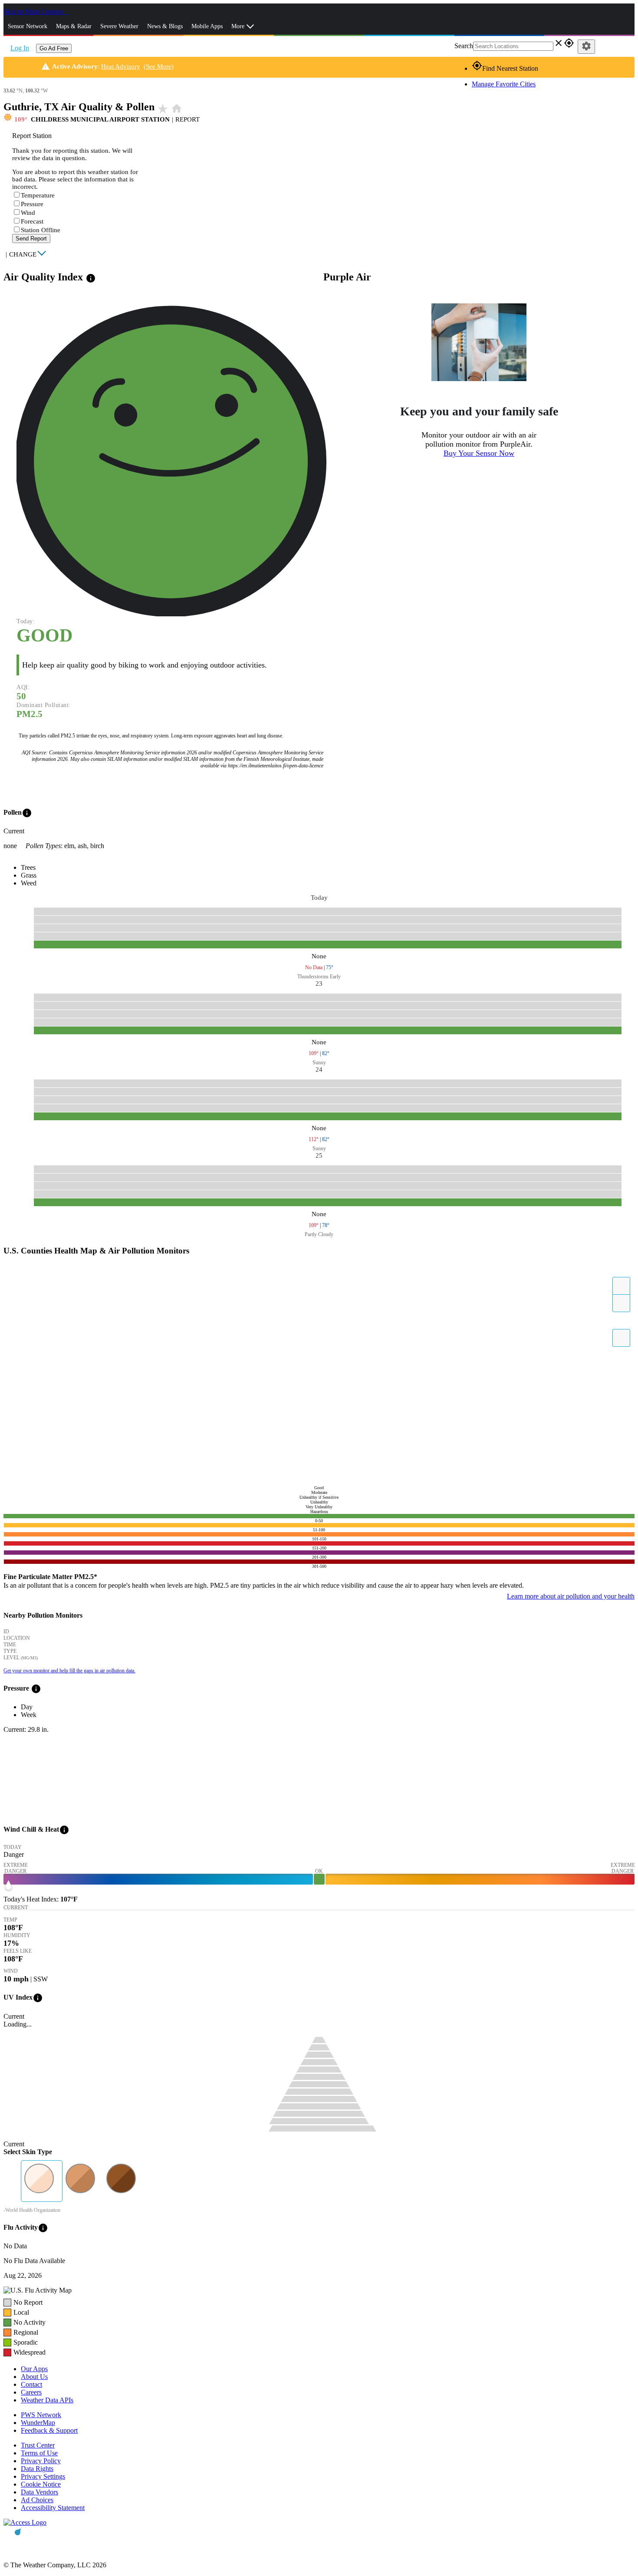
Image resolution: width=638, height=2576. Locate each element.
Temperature (38, 195)
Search (464, 46)
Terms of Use (39, 2453)
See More (159, 66)
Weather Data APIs (47, 2400)
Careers (31, 2392)
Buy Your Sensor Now (479, 453)
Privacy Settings (43, 2476)
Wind (28, 213)
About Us (34, 2377)
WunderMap (38, 2423)
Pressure (32, 204)
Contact (31, 2384)
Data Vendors (39, 2492)
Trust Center (38, 2445)
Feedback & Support (49, 2430)
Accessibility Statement (53, 2508)
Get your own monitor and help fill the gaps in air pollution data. (69, 1671)
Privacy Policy (41, 2461)
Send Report (31, 239)
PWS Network (41, 2415)
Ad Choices (37, 2500)
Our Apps (34, 2369)
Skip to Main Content (34, 12)
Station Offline (41, 230)
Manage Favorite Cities (504, 84)
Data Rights (37, 2469)
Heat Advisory (121, 66)
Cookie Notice (41, 2484)
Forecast (32, 221)
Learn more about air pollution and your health (571, 1596)
